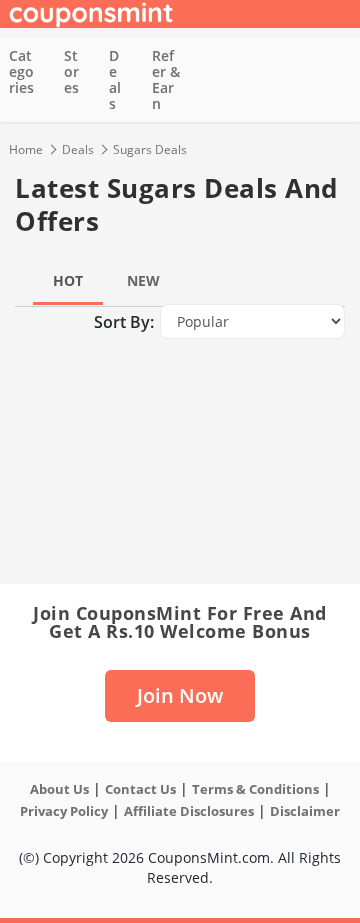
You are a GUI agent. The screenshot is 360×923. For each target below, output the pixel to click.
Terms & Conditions (255, 789)
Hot (68, 280)
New (143, 280)
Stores (71, 71)
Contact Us (140, 789)
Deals (115, 79)
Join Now (180, 695)
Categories (21, 71)
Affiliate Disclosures (189, 811)
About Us (59, 789)
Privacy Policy (64, 811)
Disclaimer (305, 811)
